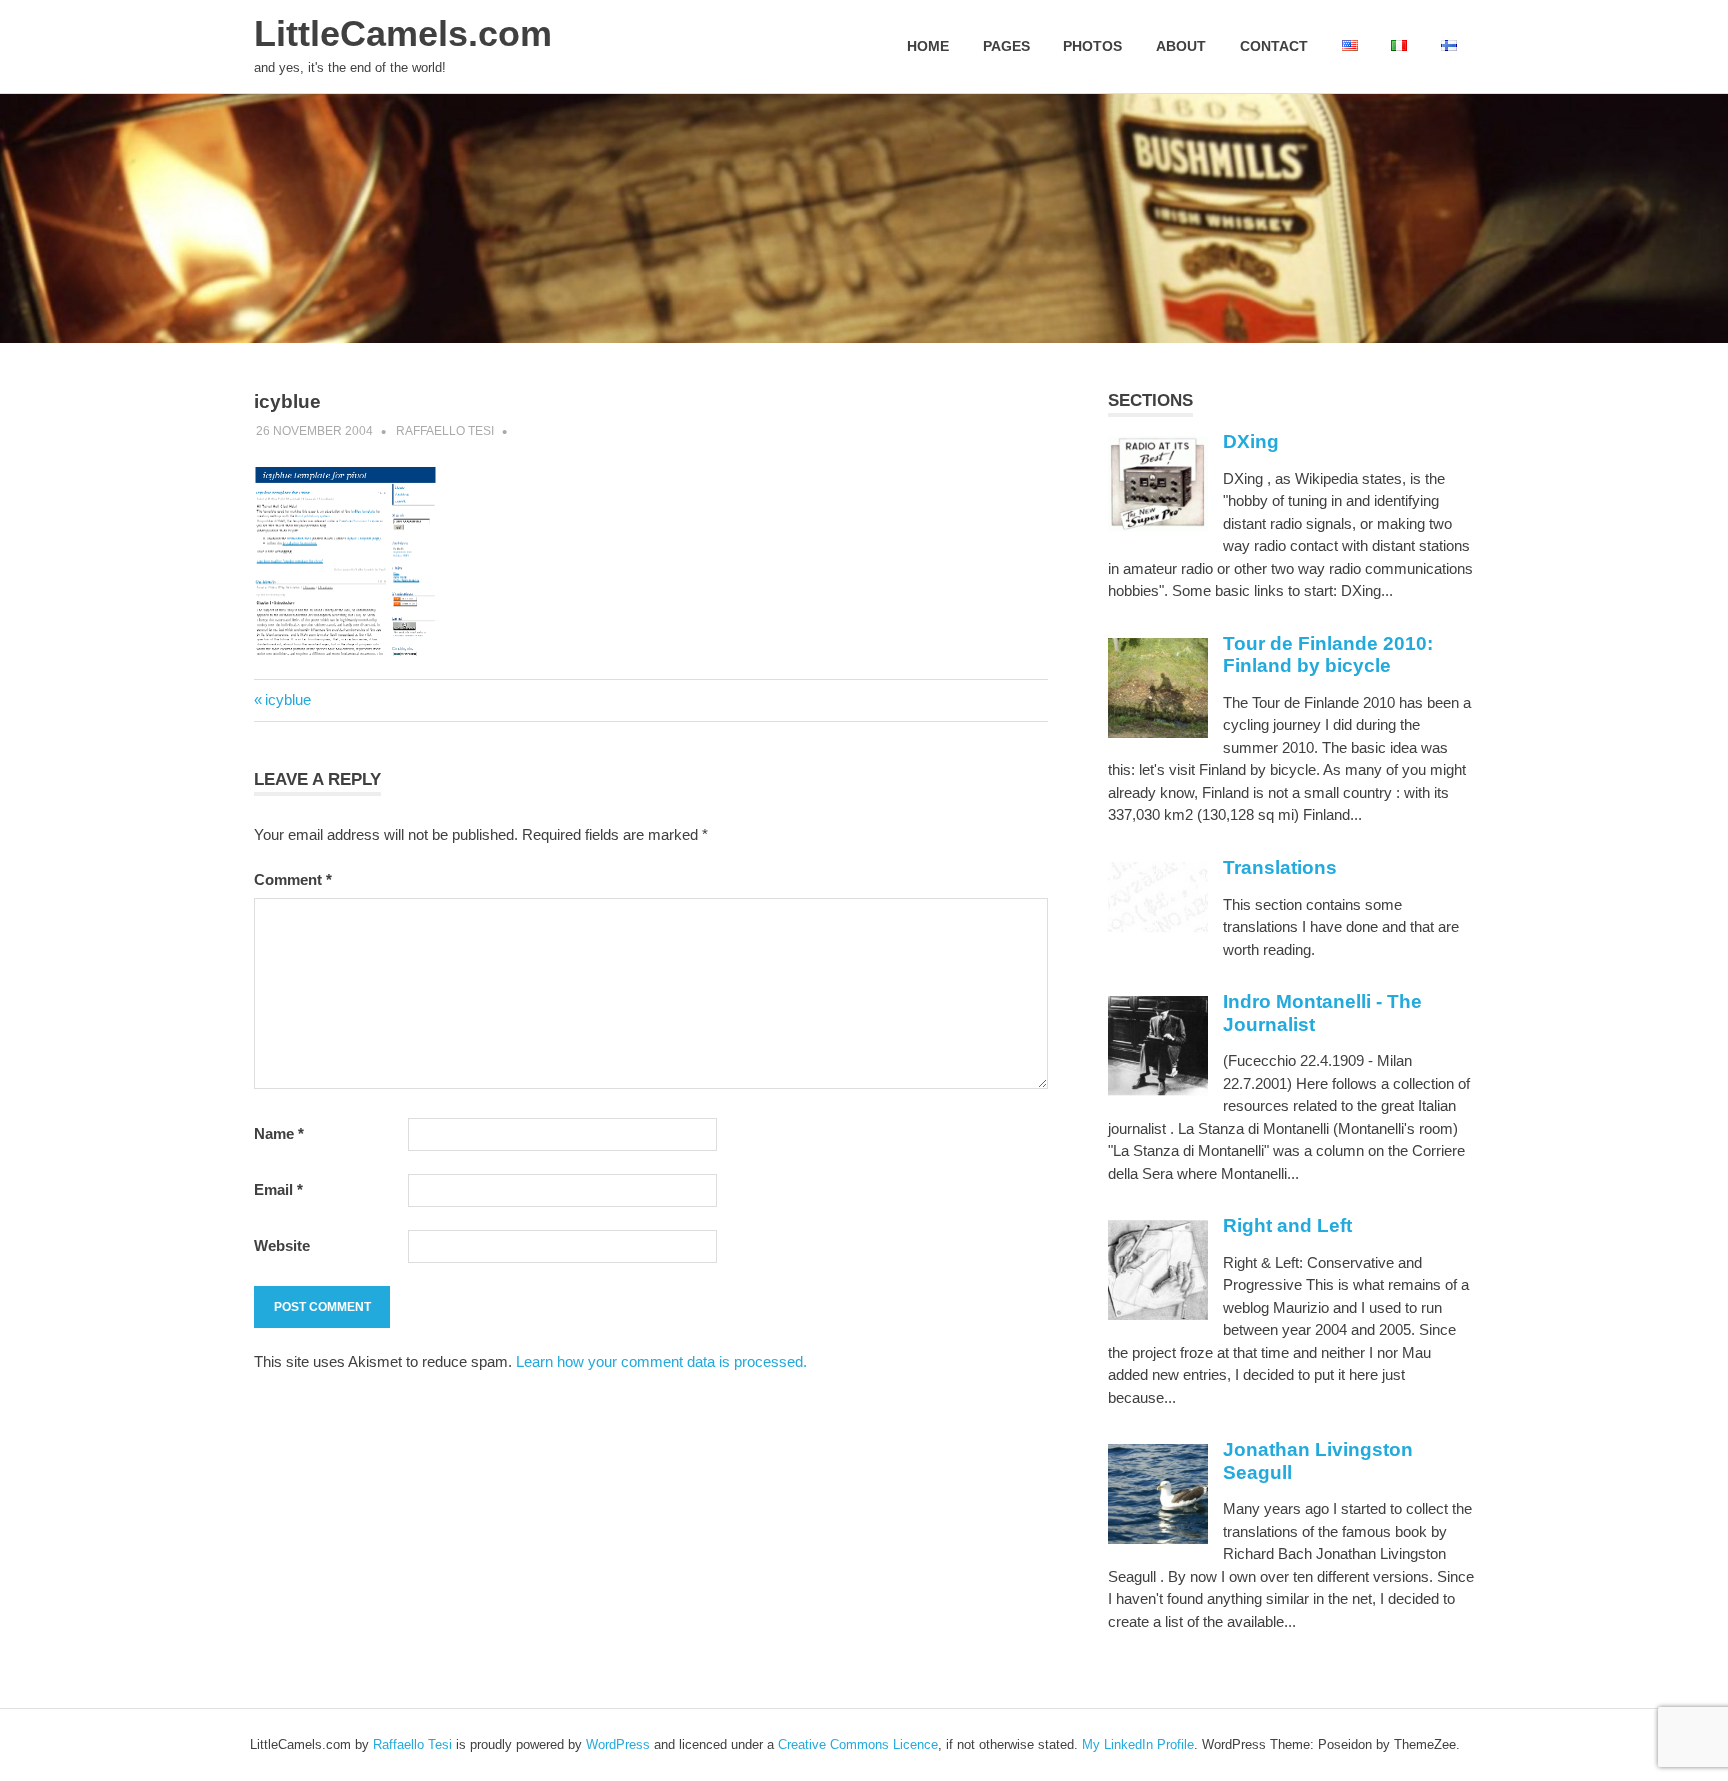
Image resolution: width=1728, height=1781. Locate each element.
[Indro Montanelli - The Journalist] (1158, 1090)
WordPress (618, 1744)
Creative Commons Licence (858, 1744)
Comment (293, 879)
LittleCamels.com (403, 34)
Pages (1006, 46)
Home (928, 46)
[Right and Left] (1158, 1314)
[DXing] (1158, 526)
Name (279, 1133)
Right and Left (1287, 1225)
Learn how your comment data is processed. (661, 1361)
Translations (1280, 867)
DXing (1251, 441)
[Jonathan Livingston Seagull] (1158, 1538)
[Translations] (1158, 927)
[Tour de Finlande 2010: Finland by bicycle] (1158, 732)
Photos (1092, 46)
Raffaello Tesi (445, 431)
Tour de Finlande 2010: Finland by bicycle (1328, 655)
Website (282, 1245)
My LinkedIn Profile (1138, 1744)
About (1181, 46)
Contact (1274, 46)
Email (278, 1189)
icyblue (287, 699)
